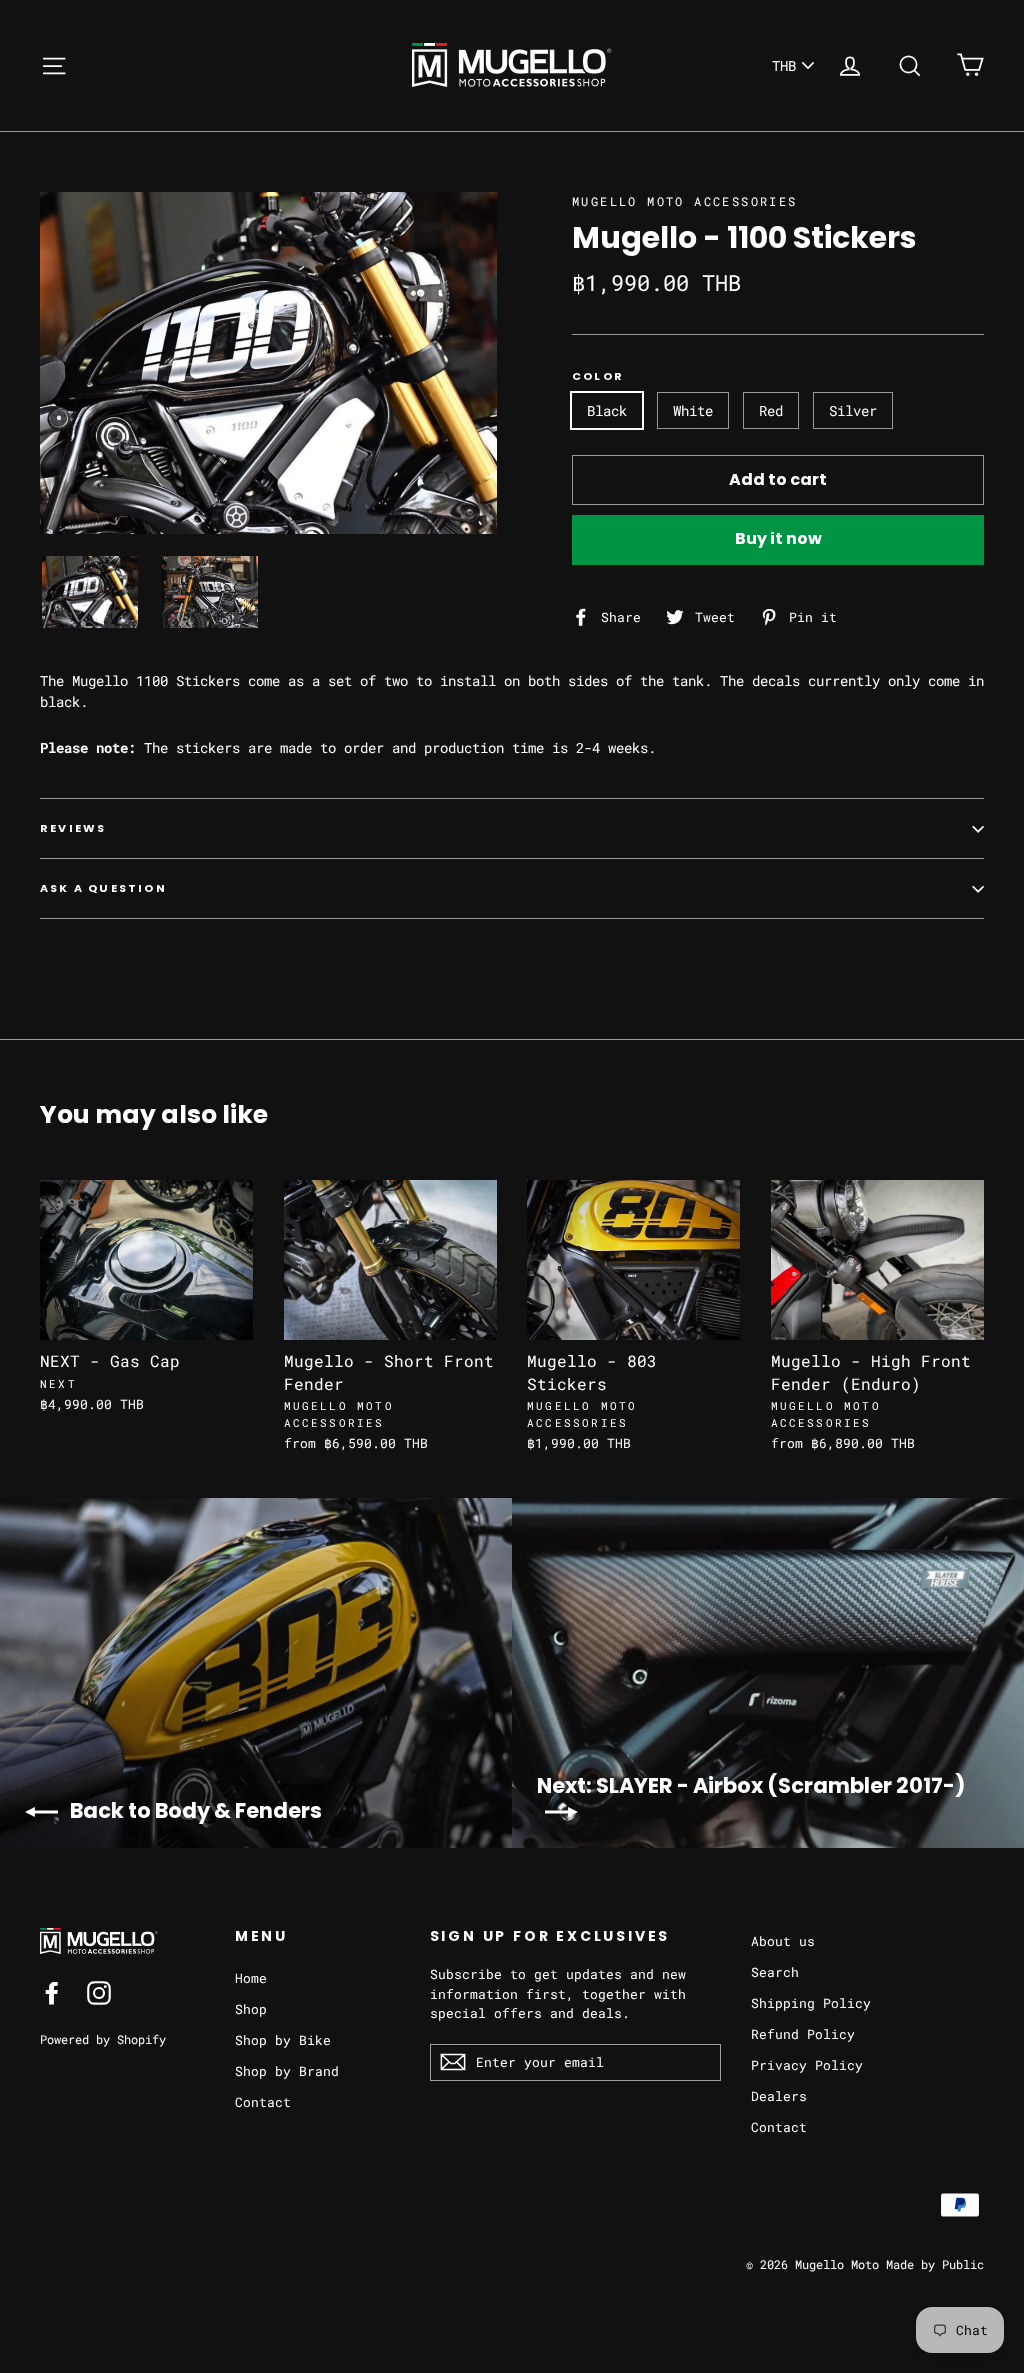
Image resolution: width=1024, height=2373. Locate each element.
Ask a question (103, 888)
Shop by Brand (287, 2071)
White (693, 410)
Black (607, 410)
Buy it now (778, 538)
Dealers (779, 2096)
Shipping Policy (811, 2003)
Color (598, 376)
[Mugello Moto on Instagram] (99, 1993)
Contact (263, 2102)
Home (251, 1978)
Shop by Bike (283, 2040)
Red (771, 410)
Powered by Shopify (103, 2039)
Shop (251, 2009)
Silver (853, 410)
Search (775, 1972)
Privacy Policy (807, 2065)
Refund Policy (803, 2034)
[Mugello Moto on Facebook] (52, 1993)
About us (783, 1941)
